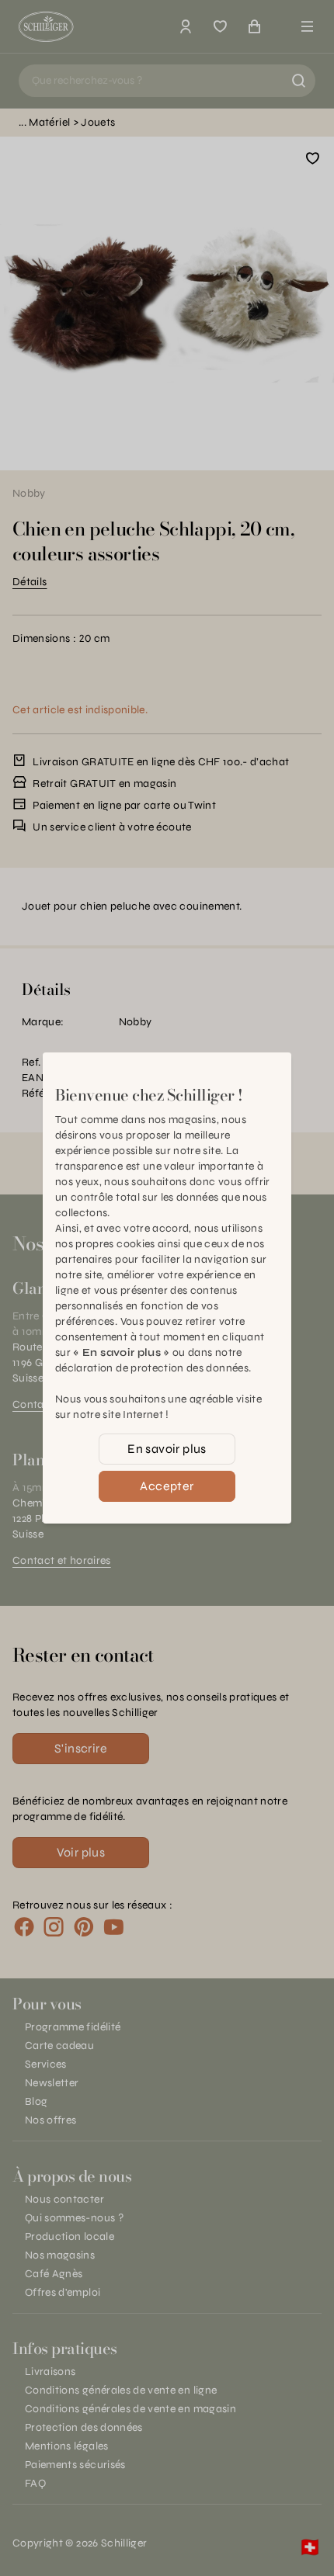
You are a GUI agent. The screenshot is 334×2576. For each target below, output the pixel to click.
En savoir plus (167, 1449)
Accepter (167, 1486)
